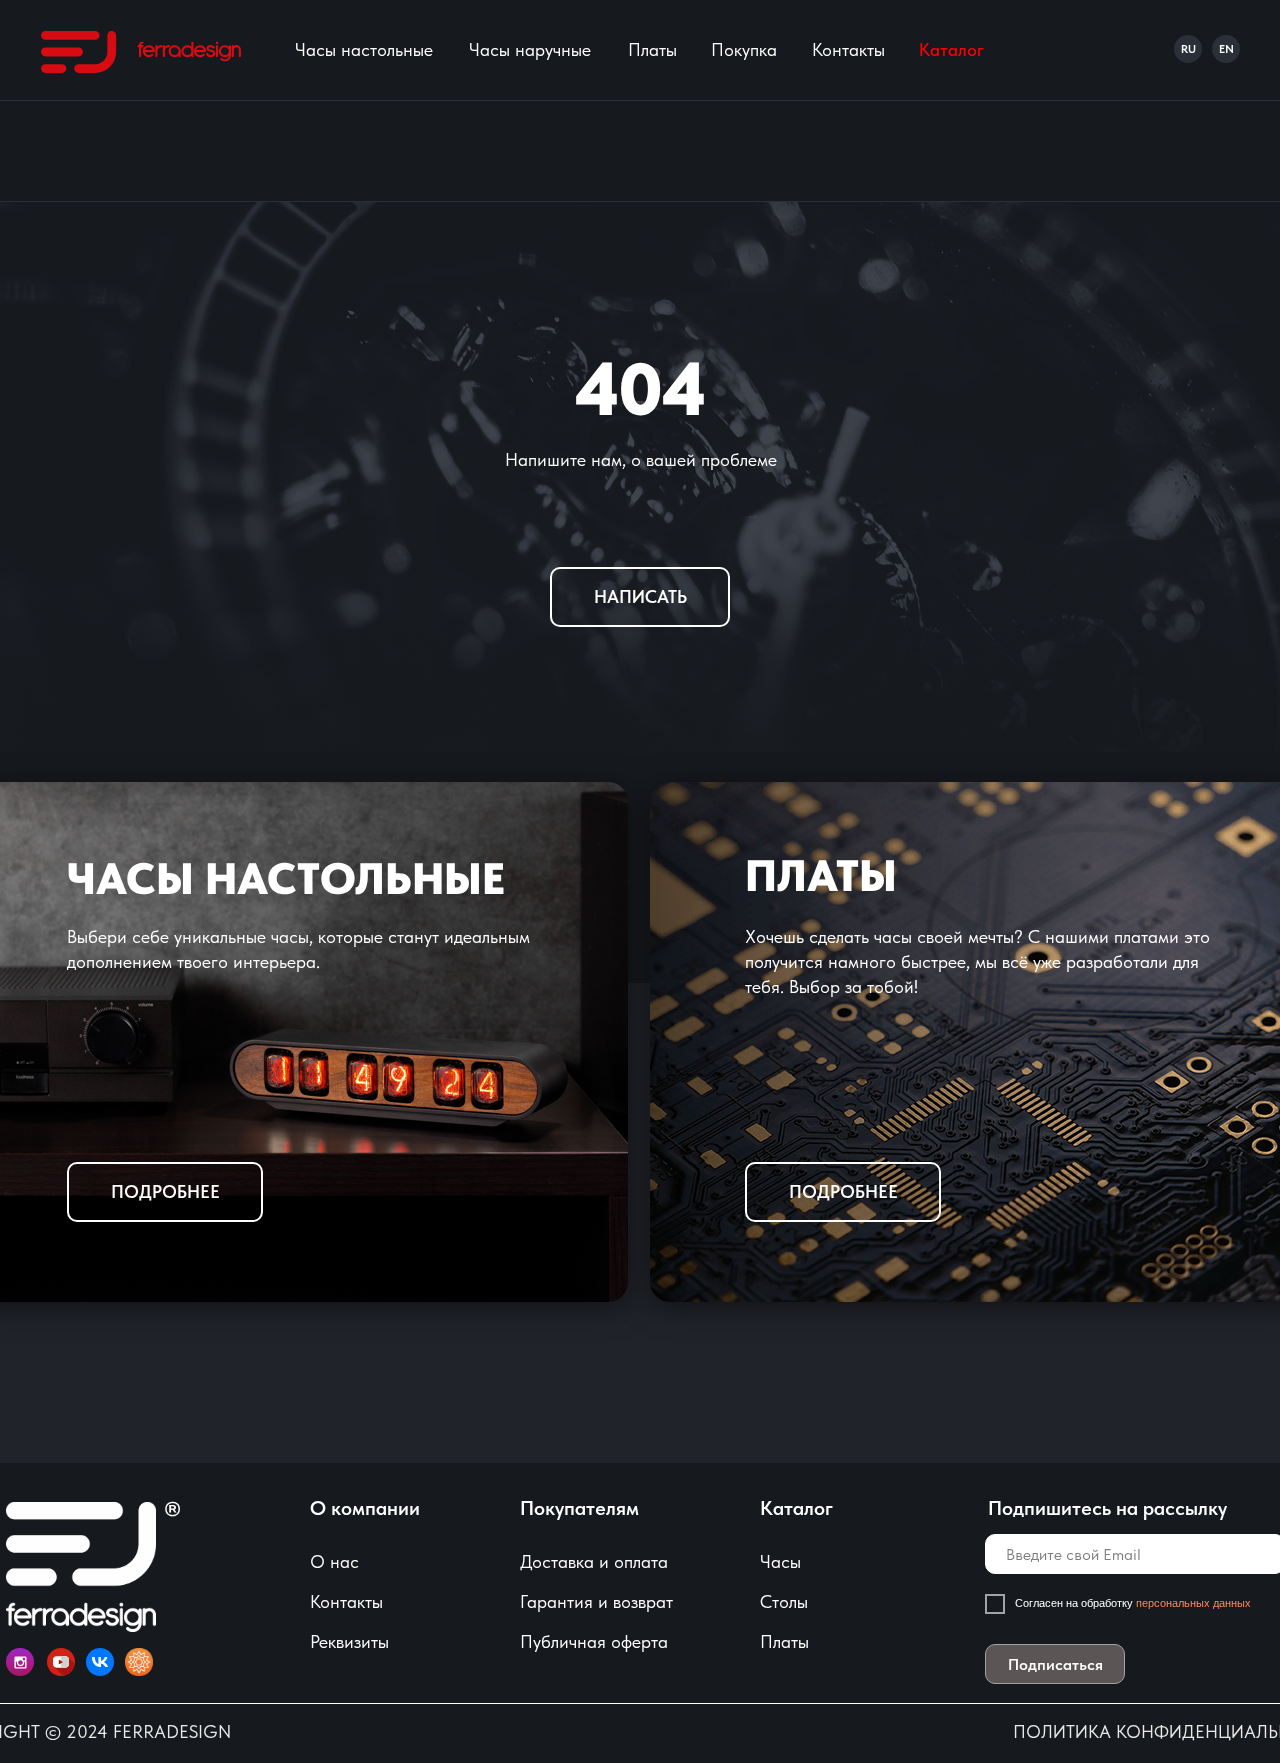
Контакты (848, 49)
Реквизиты (349, 1641)
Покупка (744, 49)
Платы (652, 49)
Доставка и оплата (594, 1561)
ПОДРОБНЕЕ (843, 1191)
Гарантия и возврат (596, 1601)
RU (1188, 49)
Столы (784, 1601)
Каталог (951, 49)
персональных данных (1195, 1603)
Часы (780, 1561)
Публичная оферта (594, 1641)
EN (1226, 49)
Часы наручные (530, 49)
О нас (334, 1561)
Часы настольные (364, 49)
